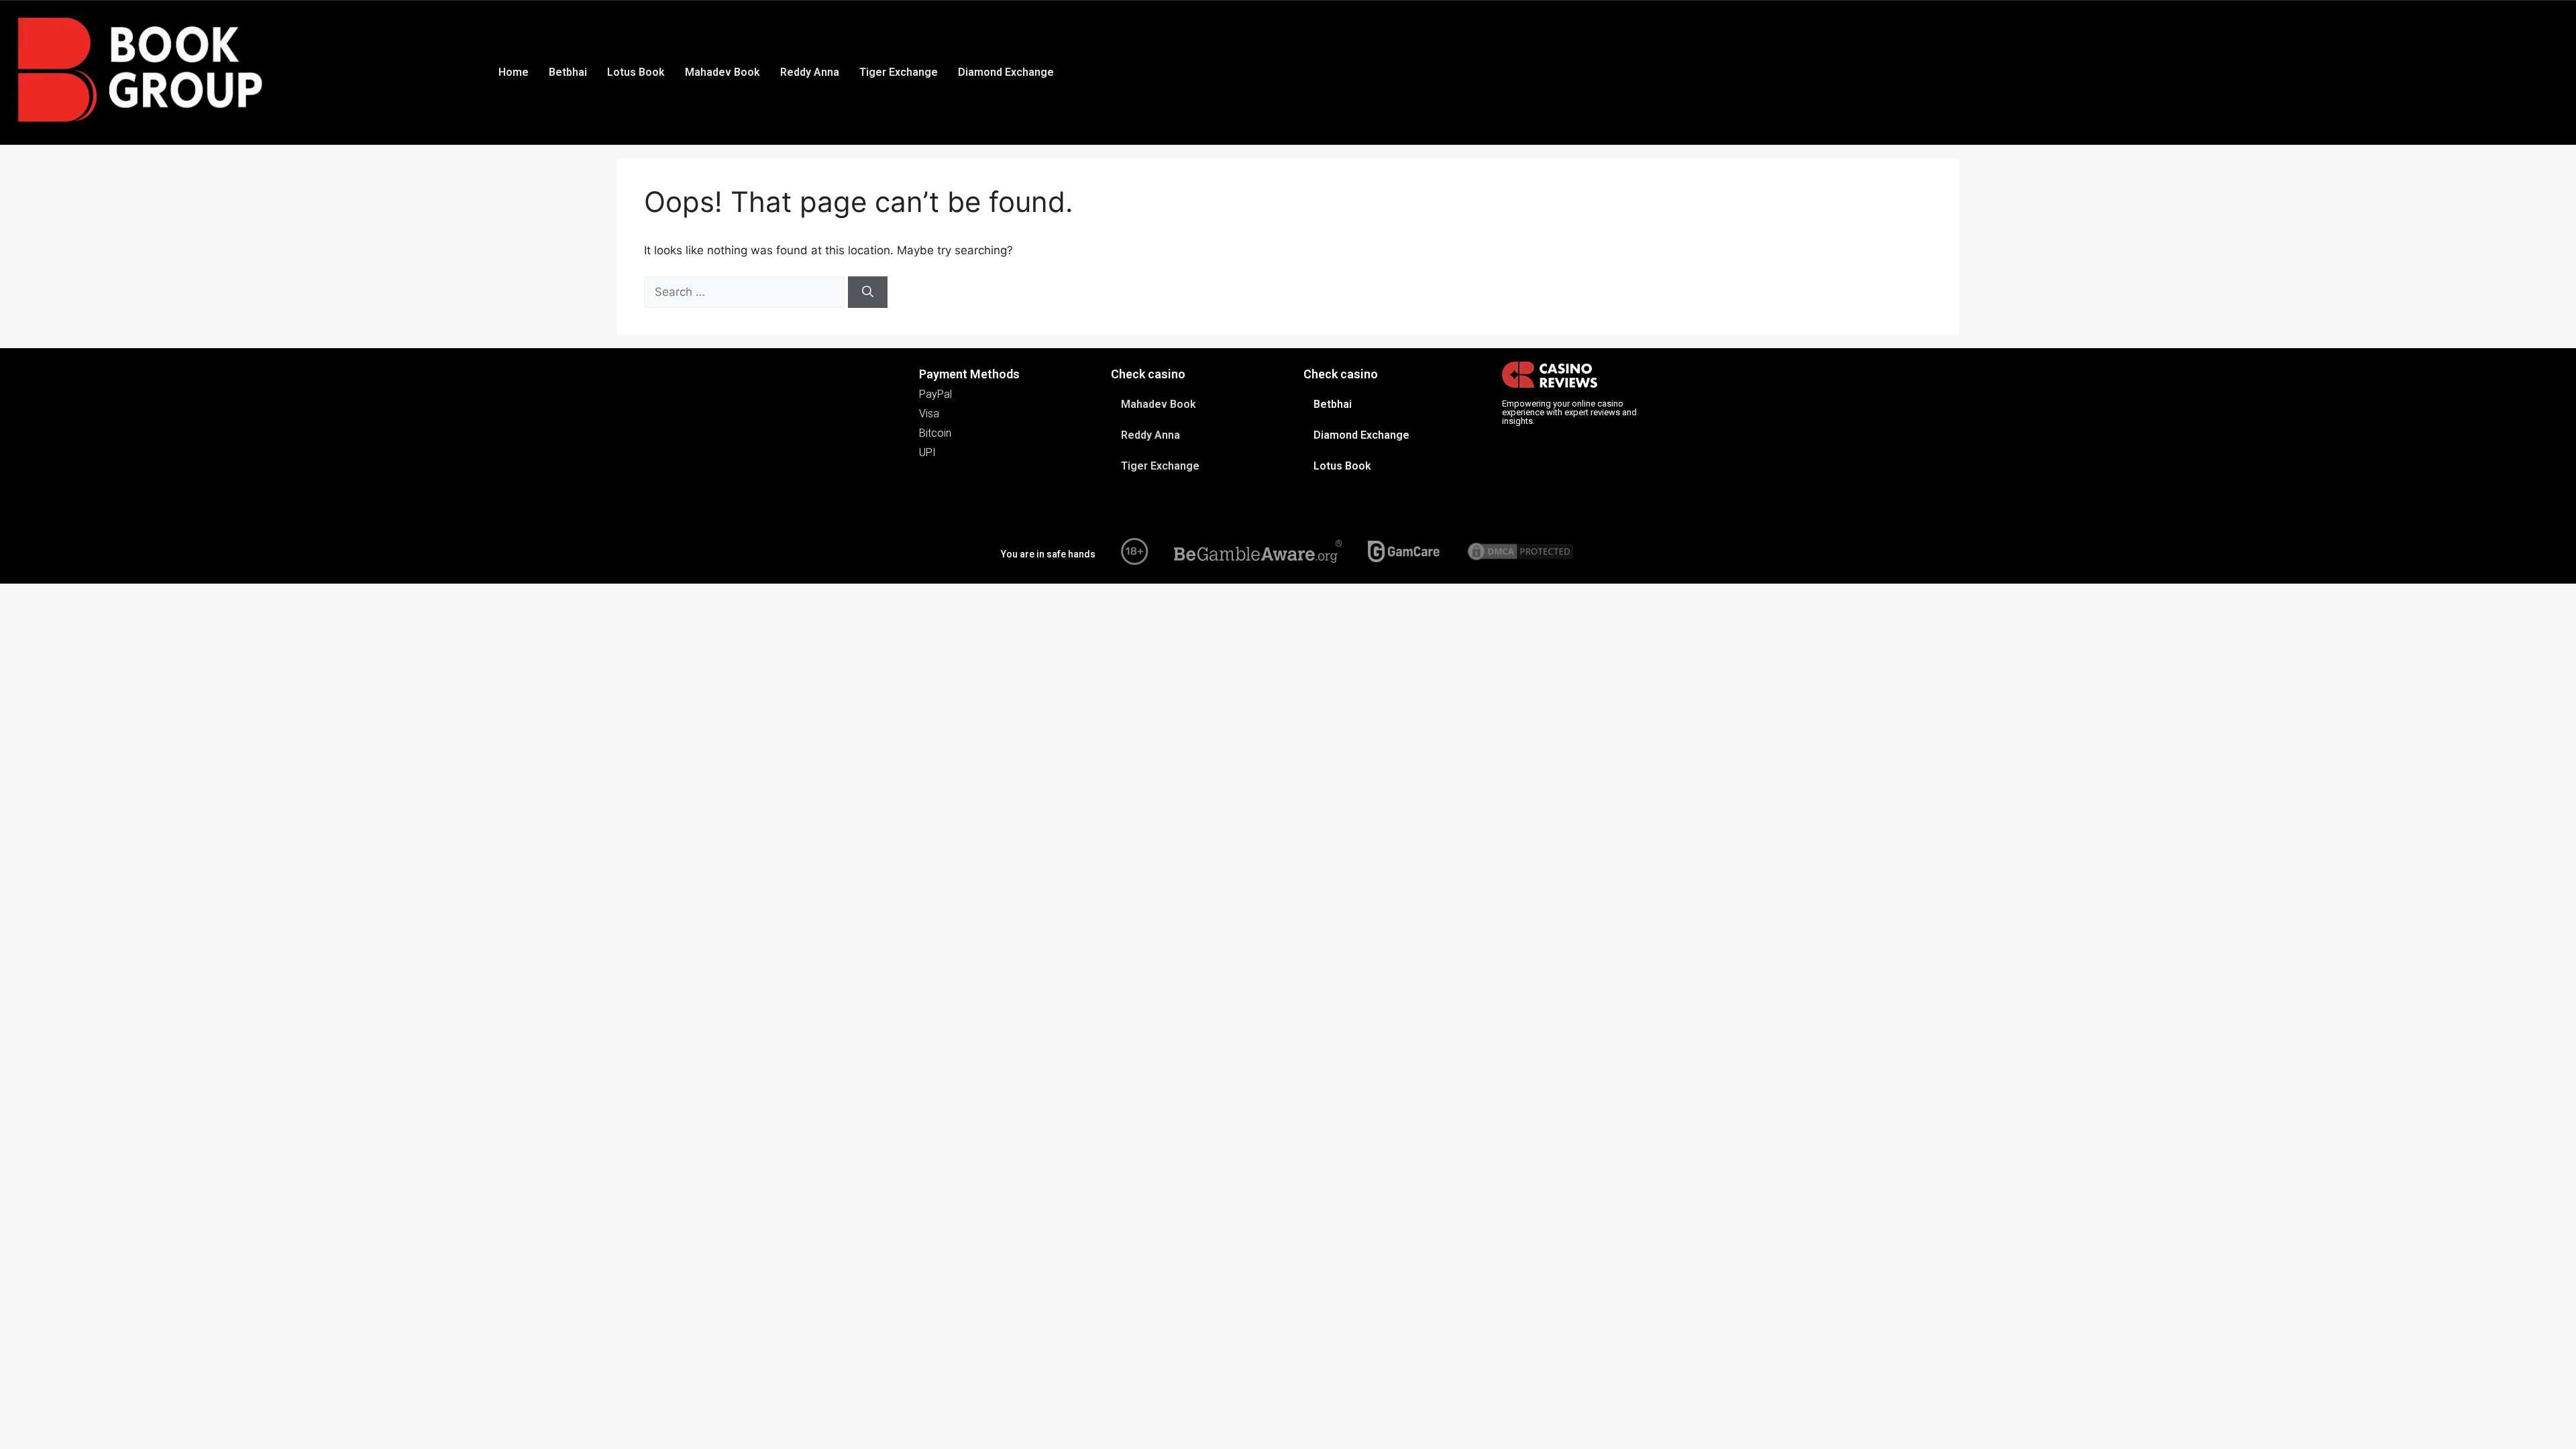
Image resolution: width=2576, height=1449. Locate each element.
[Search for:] (746, 292)
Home (514, 72)
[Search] (868, 292)
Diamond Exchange (1006, 72)
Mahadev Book (722, 72)
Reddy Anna (810, 72)
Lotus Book (636, 72)
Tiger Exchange (899, 72)
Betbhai (568, 72)
